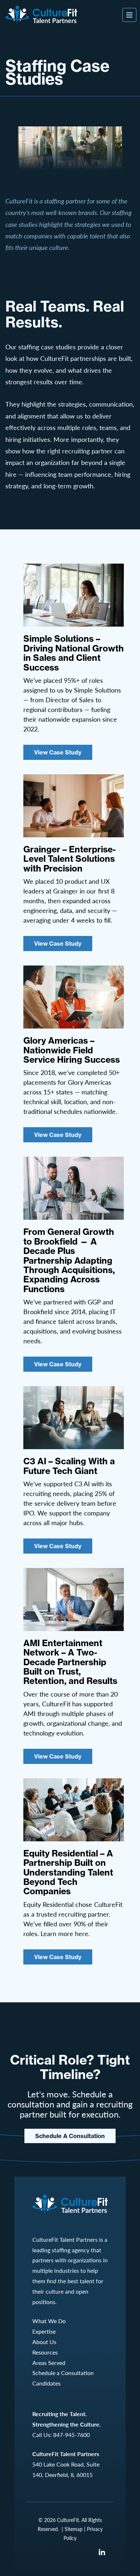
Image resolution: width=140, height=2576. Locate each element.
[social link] (102, 2552)
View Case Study (58, 752)
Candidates (46, 2383)
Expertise (44, 2331)
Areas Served (49, 2363)
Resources (45, 2352)
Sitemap (74, 2529)
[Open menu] (129, 15)
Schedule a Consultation (70, 2136)
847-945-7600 (71, 2435)
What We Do (49, 2321)
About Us (44, 2342)
